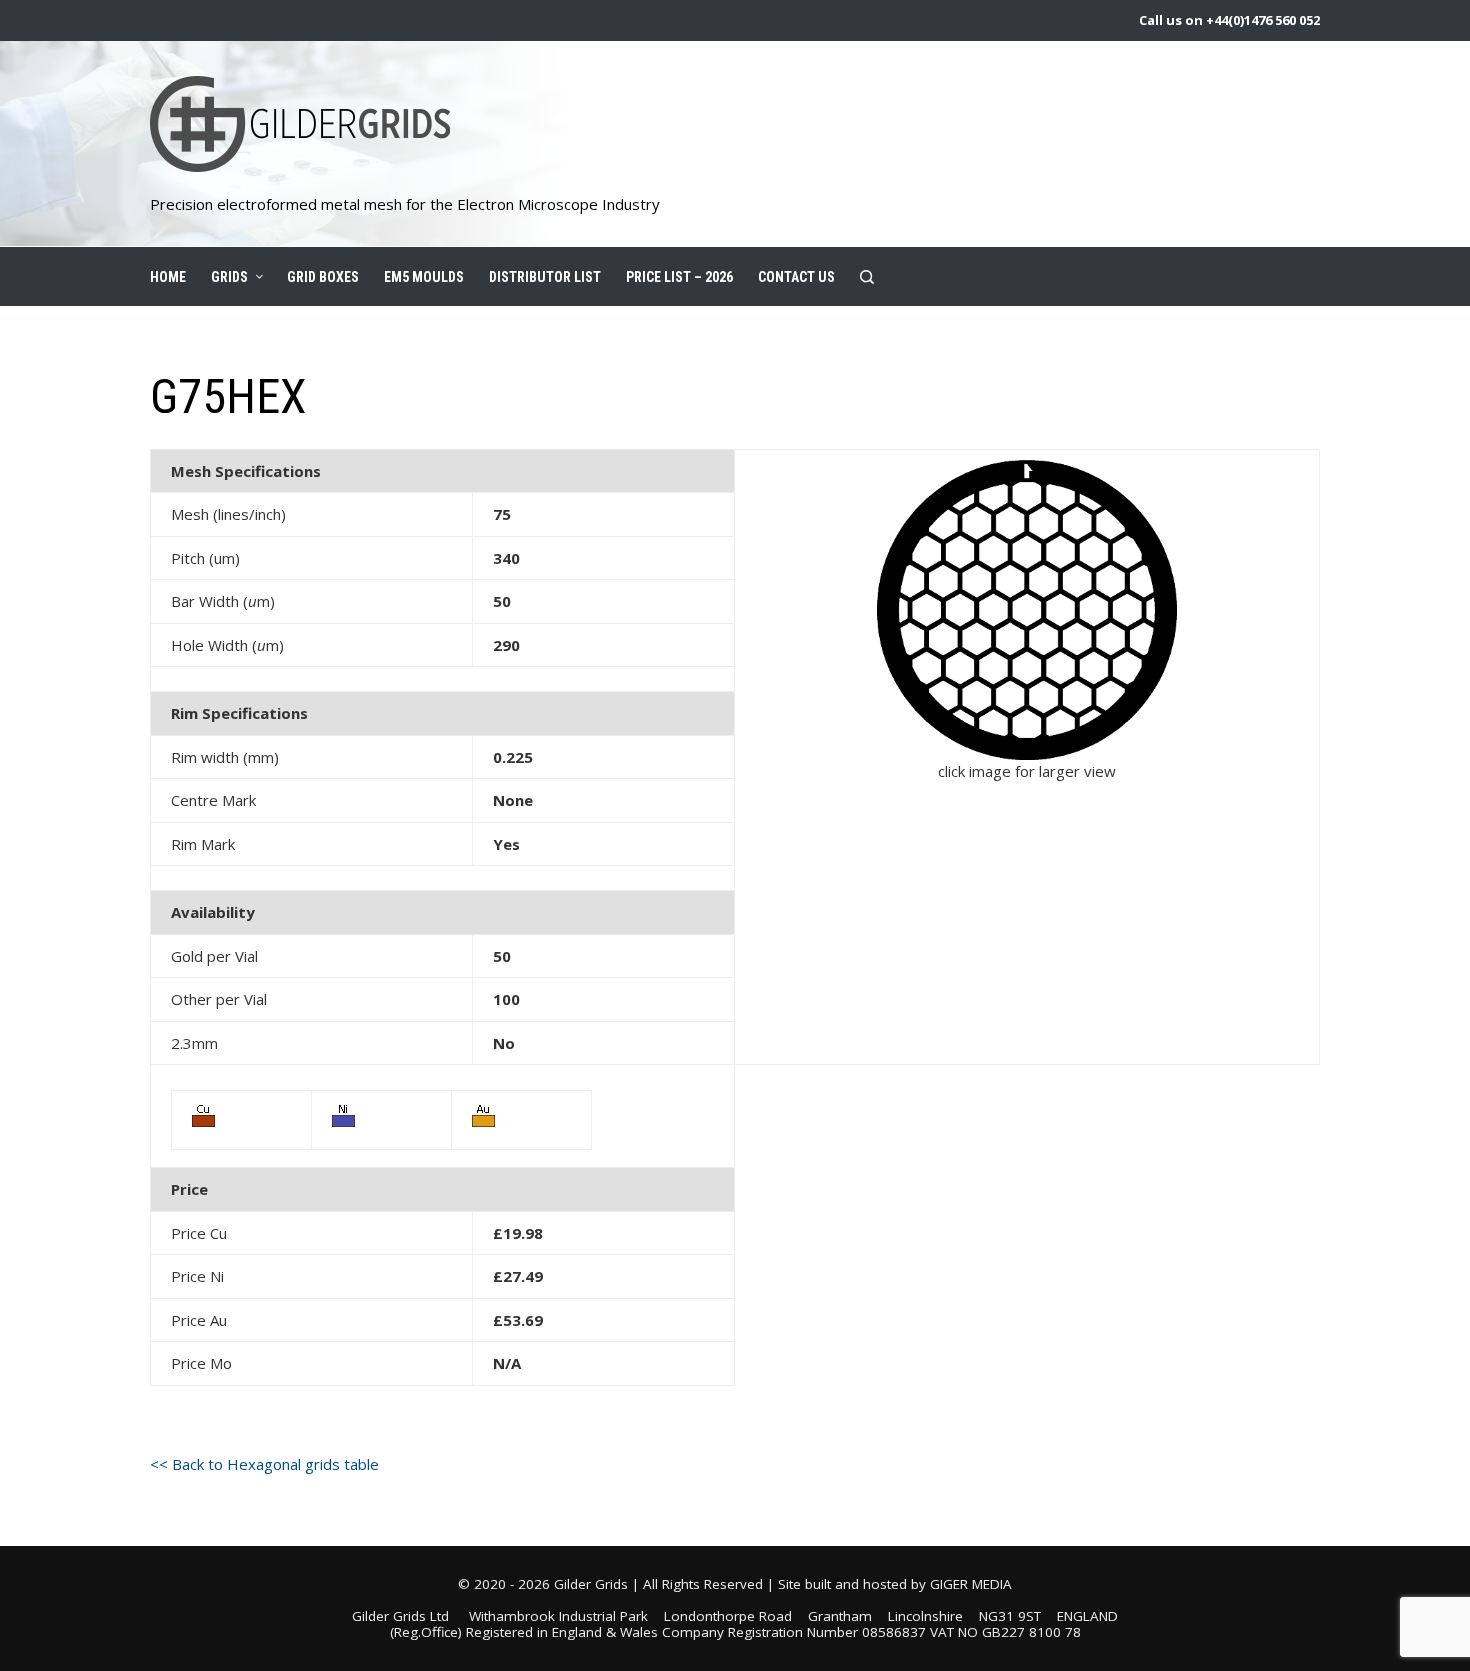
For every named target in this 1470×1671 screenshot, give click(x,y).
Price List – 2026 (679, 277)
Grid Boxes (323, 277)
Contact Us (796, 277)
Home (168, 277)
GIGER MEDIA (971, 1584)
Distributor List (545, 277)
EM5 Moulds (424, 277)
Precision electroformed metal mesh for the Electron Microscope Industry (405, 204)
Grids (229, 277)
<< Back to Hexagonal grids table (264, 1464)
